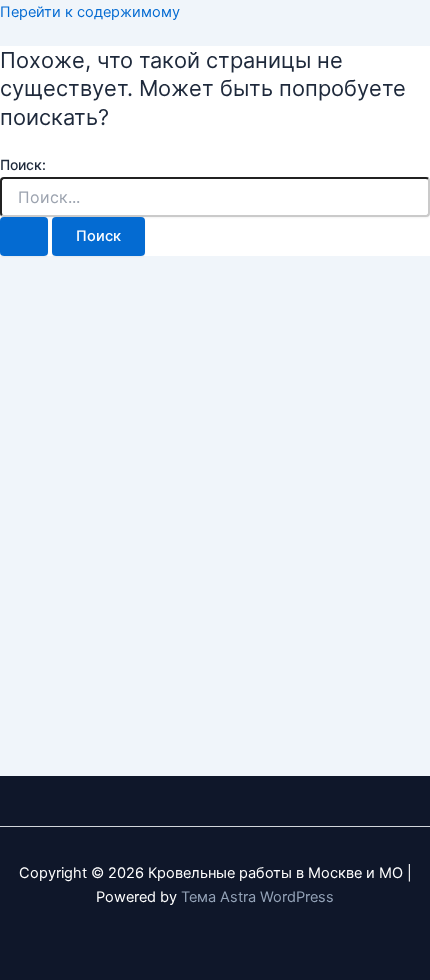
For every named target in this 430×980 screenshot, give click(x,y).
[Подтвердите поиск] (24, 236)
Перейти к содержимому (90, 12)
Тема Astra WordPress (257, 897)
